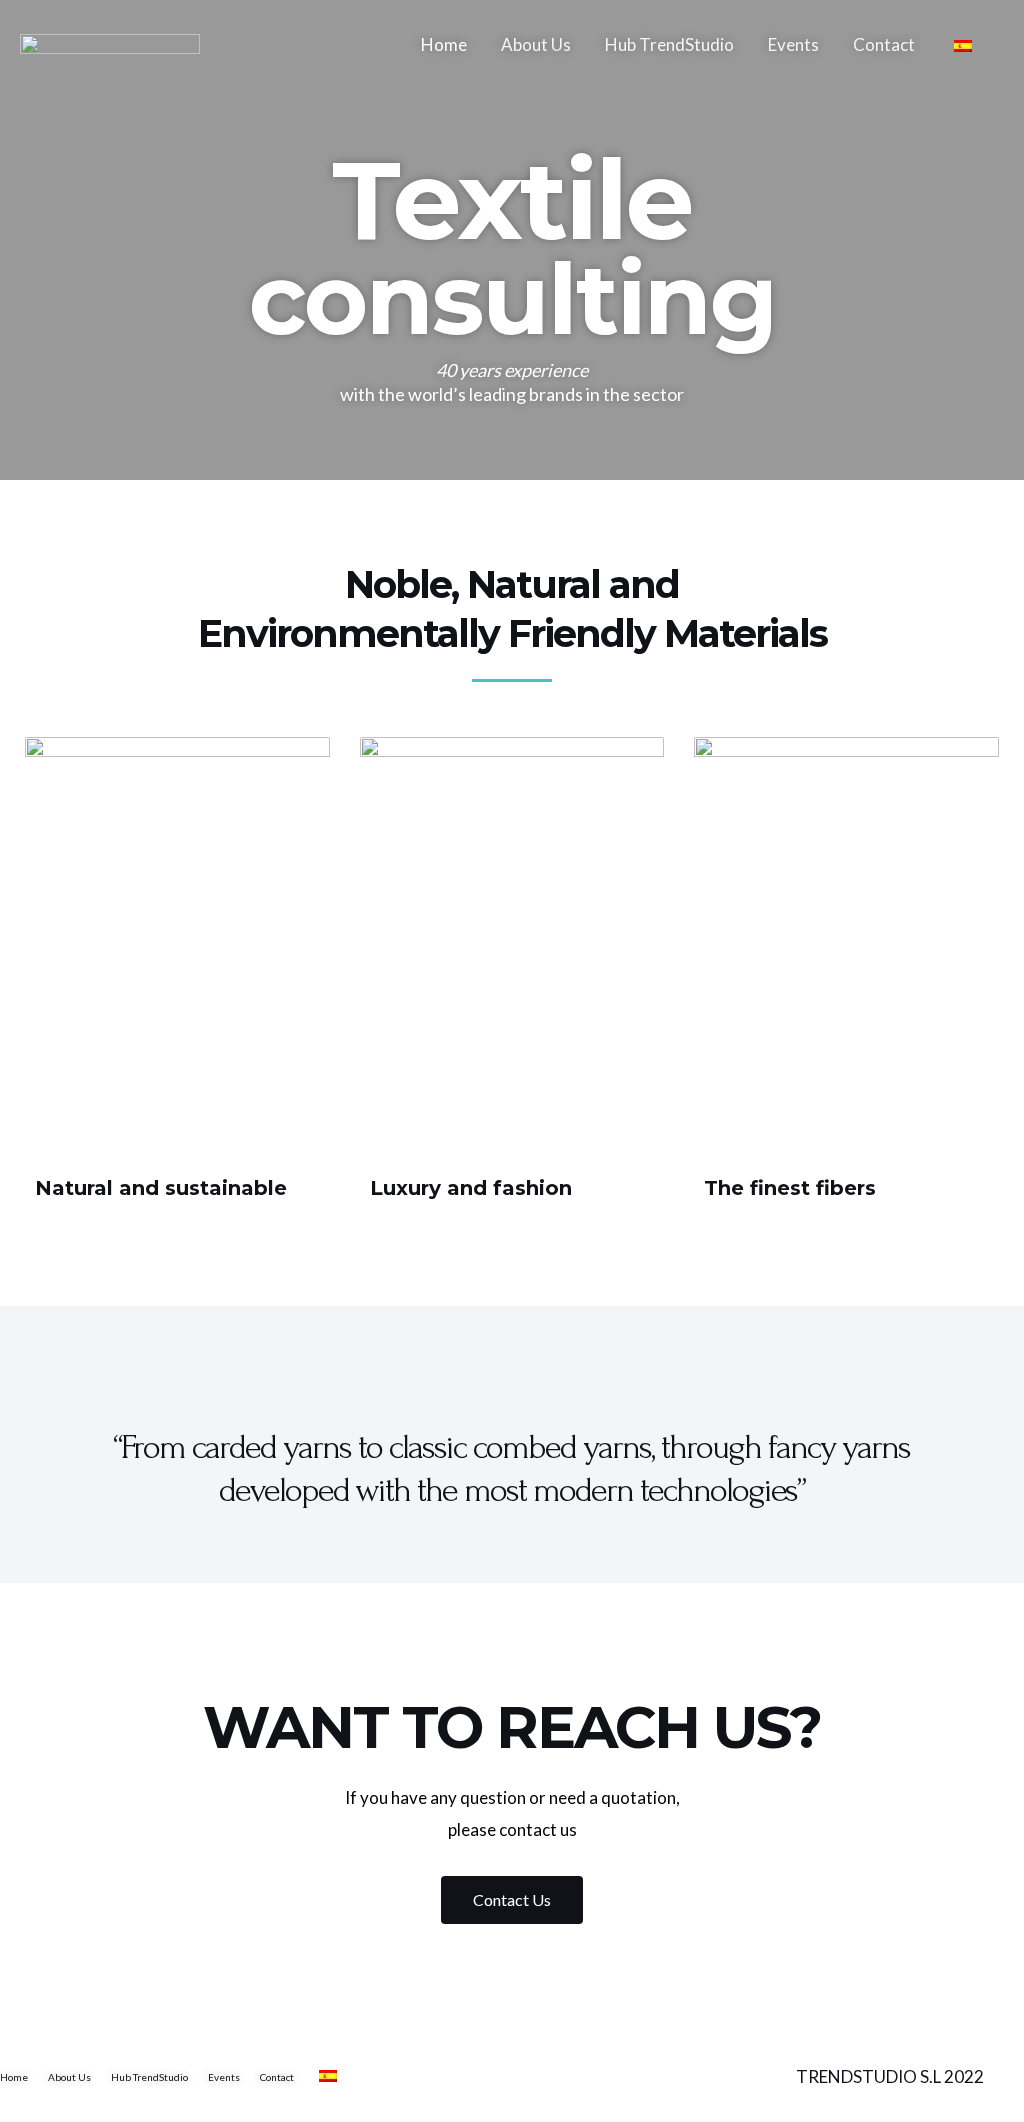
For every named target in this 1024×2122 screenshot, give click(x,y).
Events (793, 44)
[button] (512, 1900)
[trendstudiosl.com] (110, 42)
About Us (536, 44)
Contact (884, 44)
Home (444, 44)
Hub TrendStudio (669, 44)
